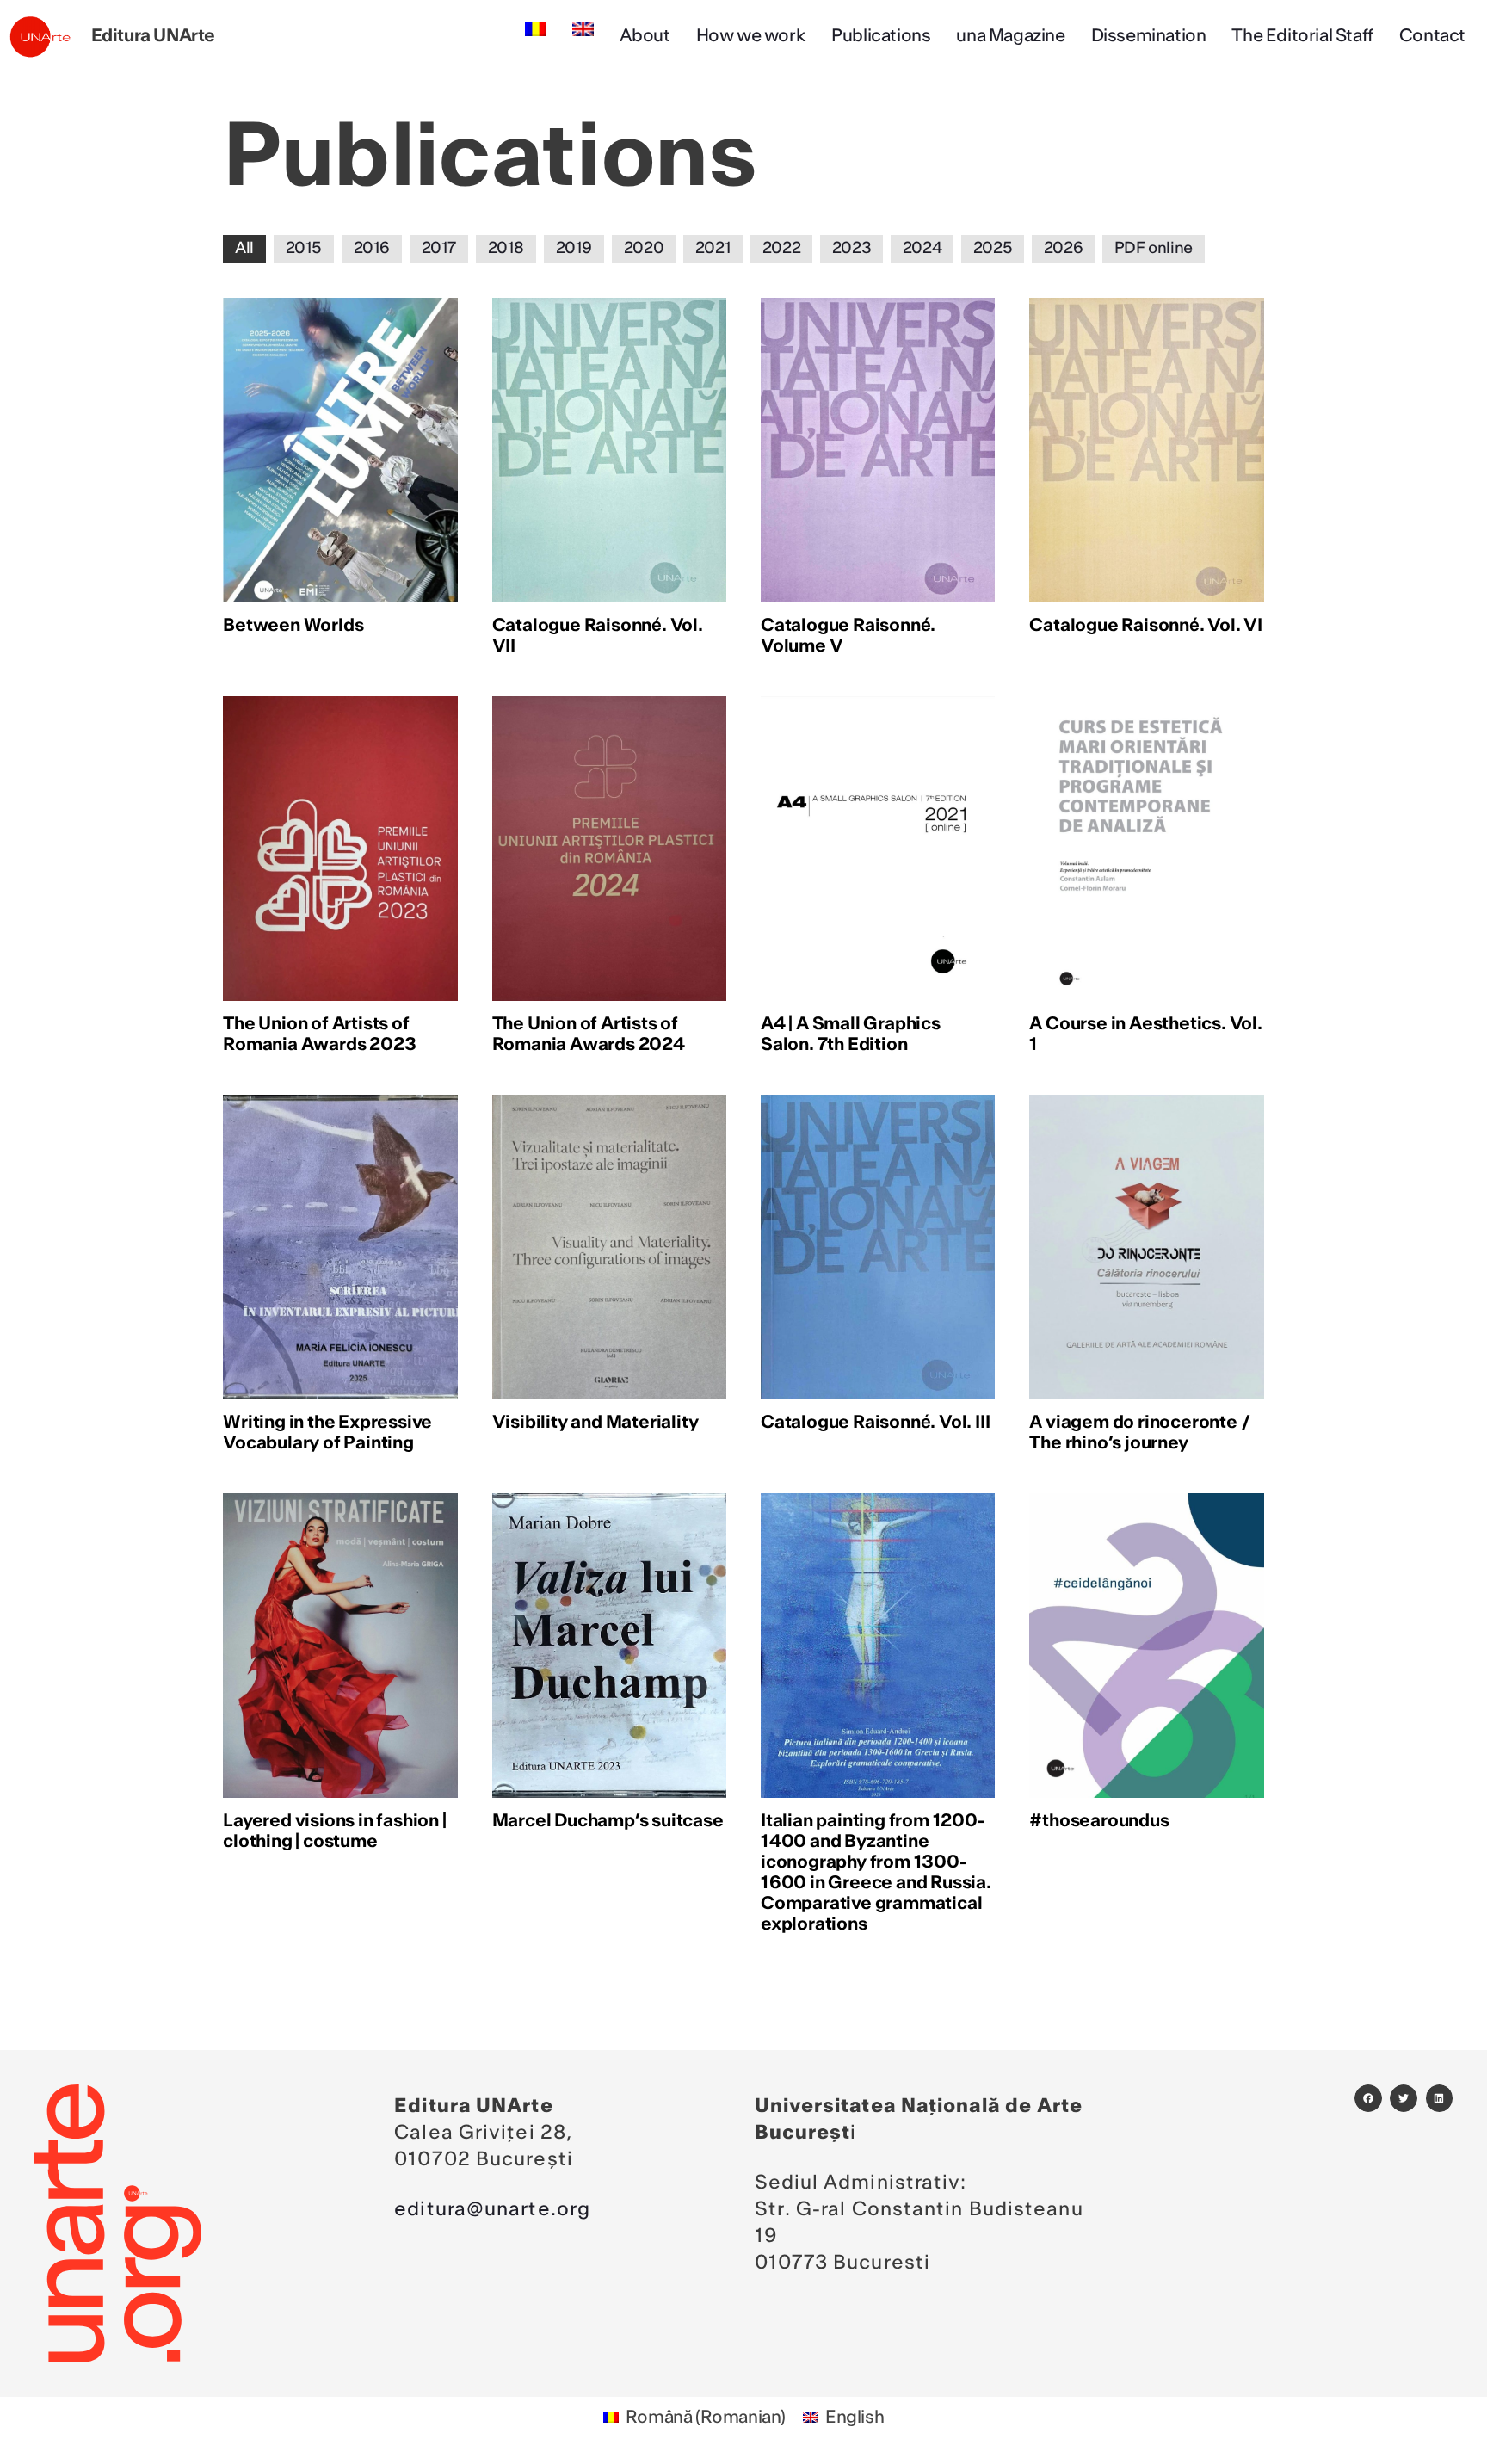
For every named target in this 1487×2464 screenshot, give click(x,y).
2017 (439, 249)
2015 (304, 249)
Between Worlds (293, 626)
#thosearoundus (1099, 1821)
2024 (922, 249)
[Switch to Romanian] (536, 29)
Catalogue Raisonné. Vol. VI (1146, 626)
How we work (751, 36)
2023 (851, 249)
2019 (574, 249)
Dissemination (1149, 36)
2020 (644, 249)
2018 (506, 249)
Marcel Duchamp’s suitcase (608, 1821)
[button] (1368, 2098)
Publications (881, 36)
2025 (993, 249)
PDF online (1154, 249)
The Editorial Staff (1302, 36)
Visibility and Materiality (595, 1423)
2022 (781, 249)
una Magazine (1010, 36)
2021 (713, 249)
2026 (1063, 249)
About (645, 36)
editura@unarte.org (492, 2209)
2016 (372, 249)
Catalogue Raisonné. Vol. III (875, 1423)
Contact (1432, 36)
